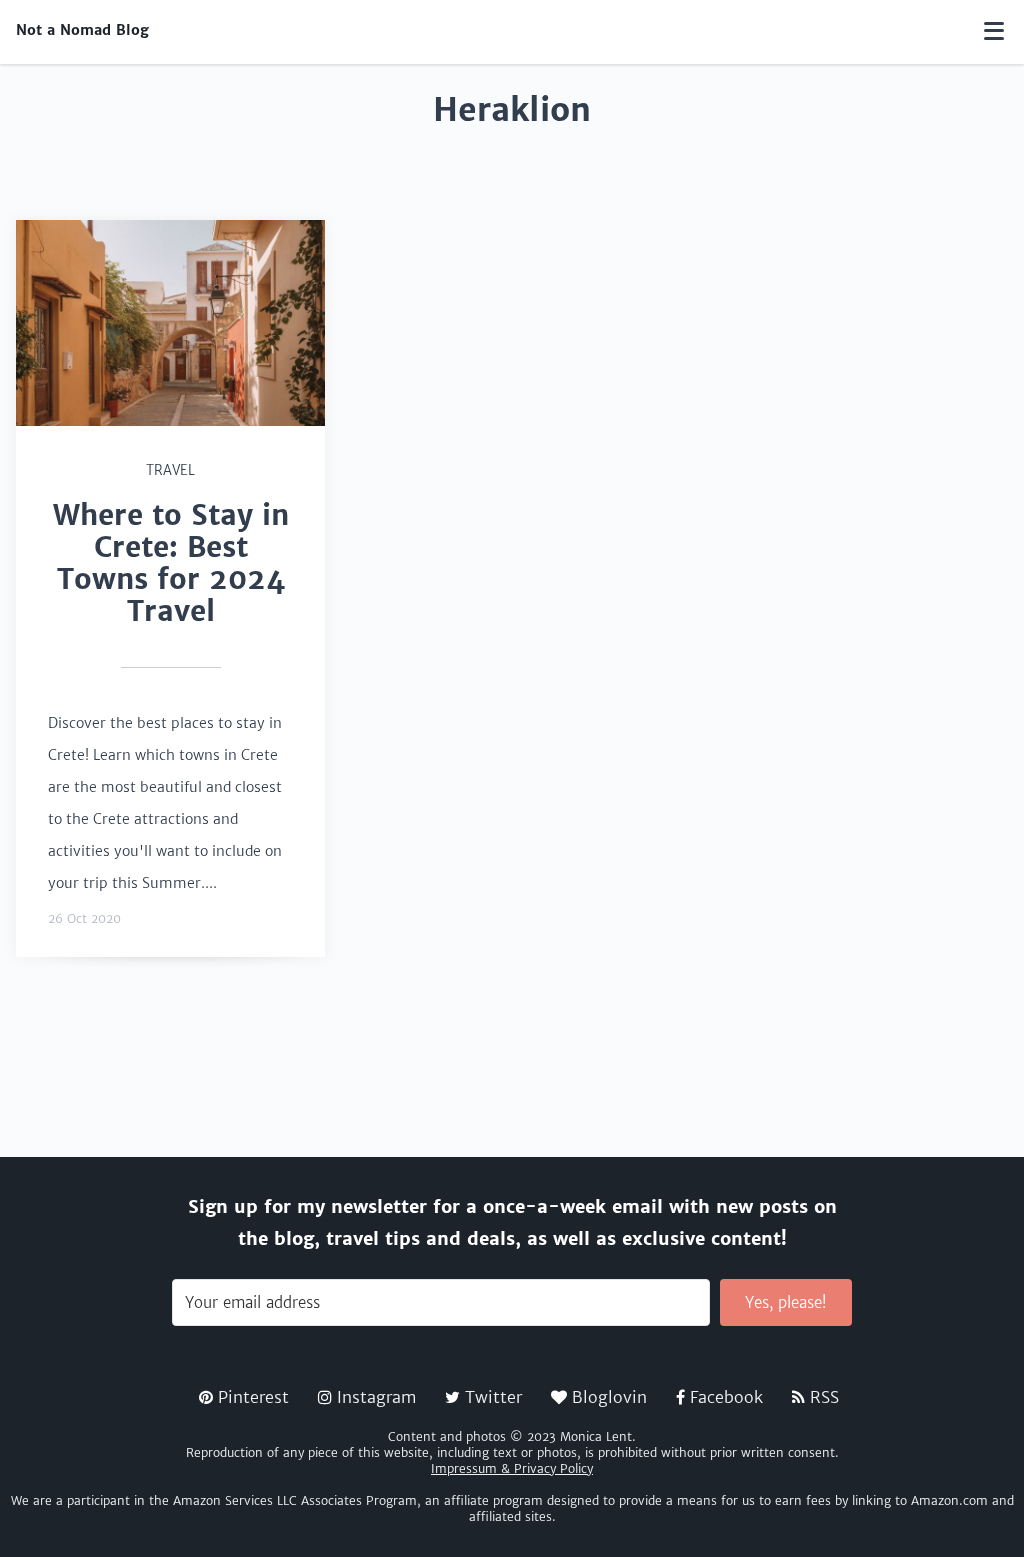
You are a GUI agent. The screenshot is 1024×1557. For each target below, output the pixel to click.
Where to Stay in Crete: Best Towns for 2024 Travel (171, 563)
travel (170, 470)
